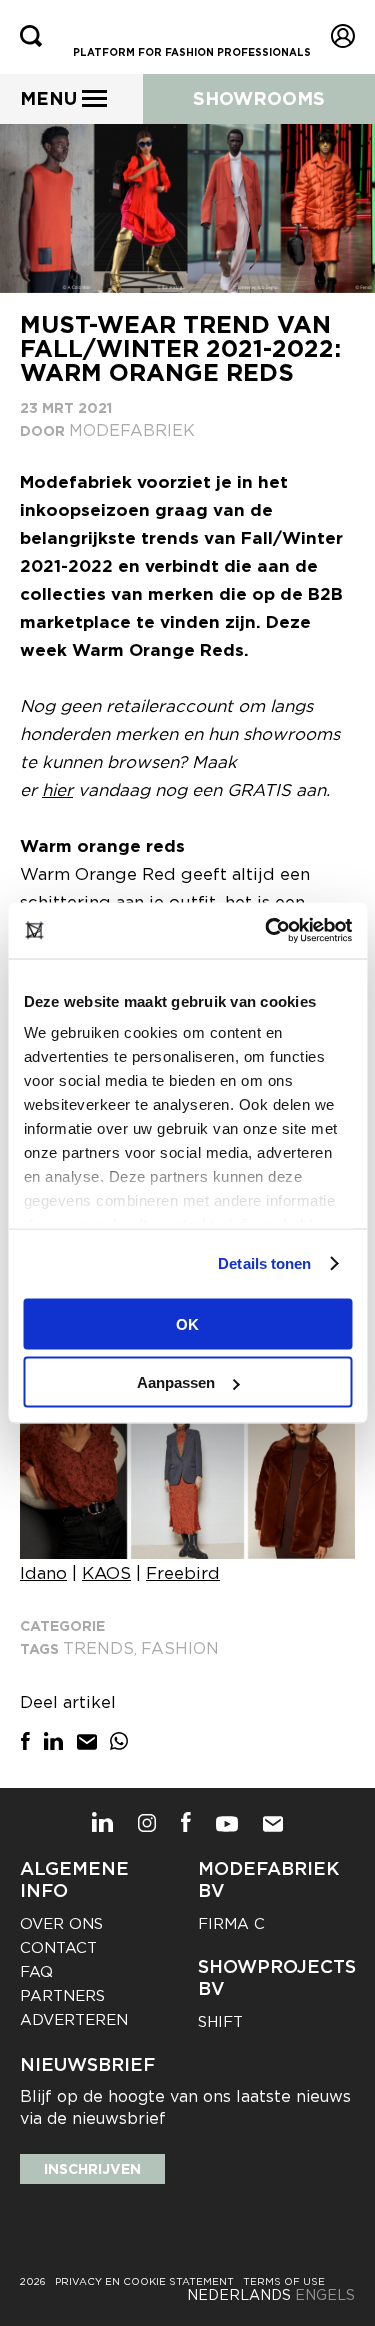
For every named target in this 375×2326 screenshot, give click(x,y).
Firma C (231, 1924)
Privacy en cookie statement (144, 2281)
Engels (325, 2295)
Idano (43, 1573)
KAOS (106, 1573)
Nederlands (239, 2295)
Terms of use (284, 2281)
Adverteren (74, 2020)
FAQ (36, 1972)
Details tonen (264, 1263)
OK (187, 1323)
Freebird (183, 1573)
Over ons (61, 1924)
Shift (220, 2022)
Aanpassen (176, 1382)
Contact (58, 1948)
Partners (62, 1996)
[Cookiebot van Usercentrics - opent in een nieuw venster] (267, 931)
